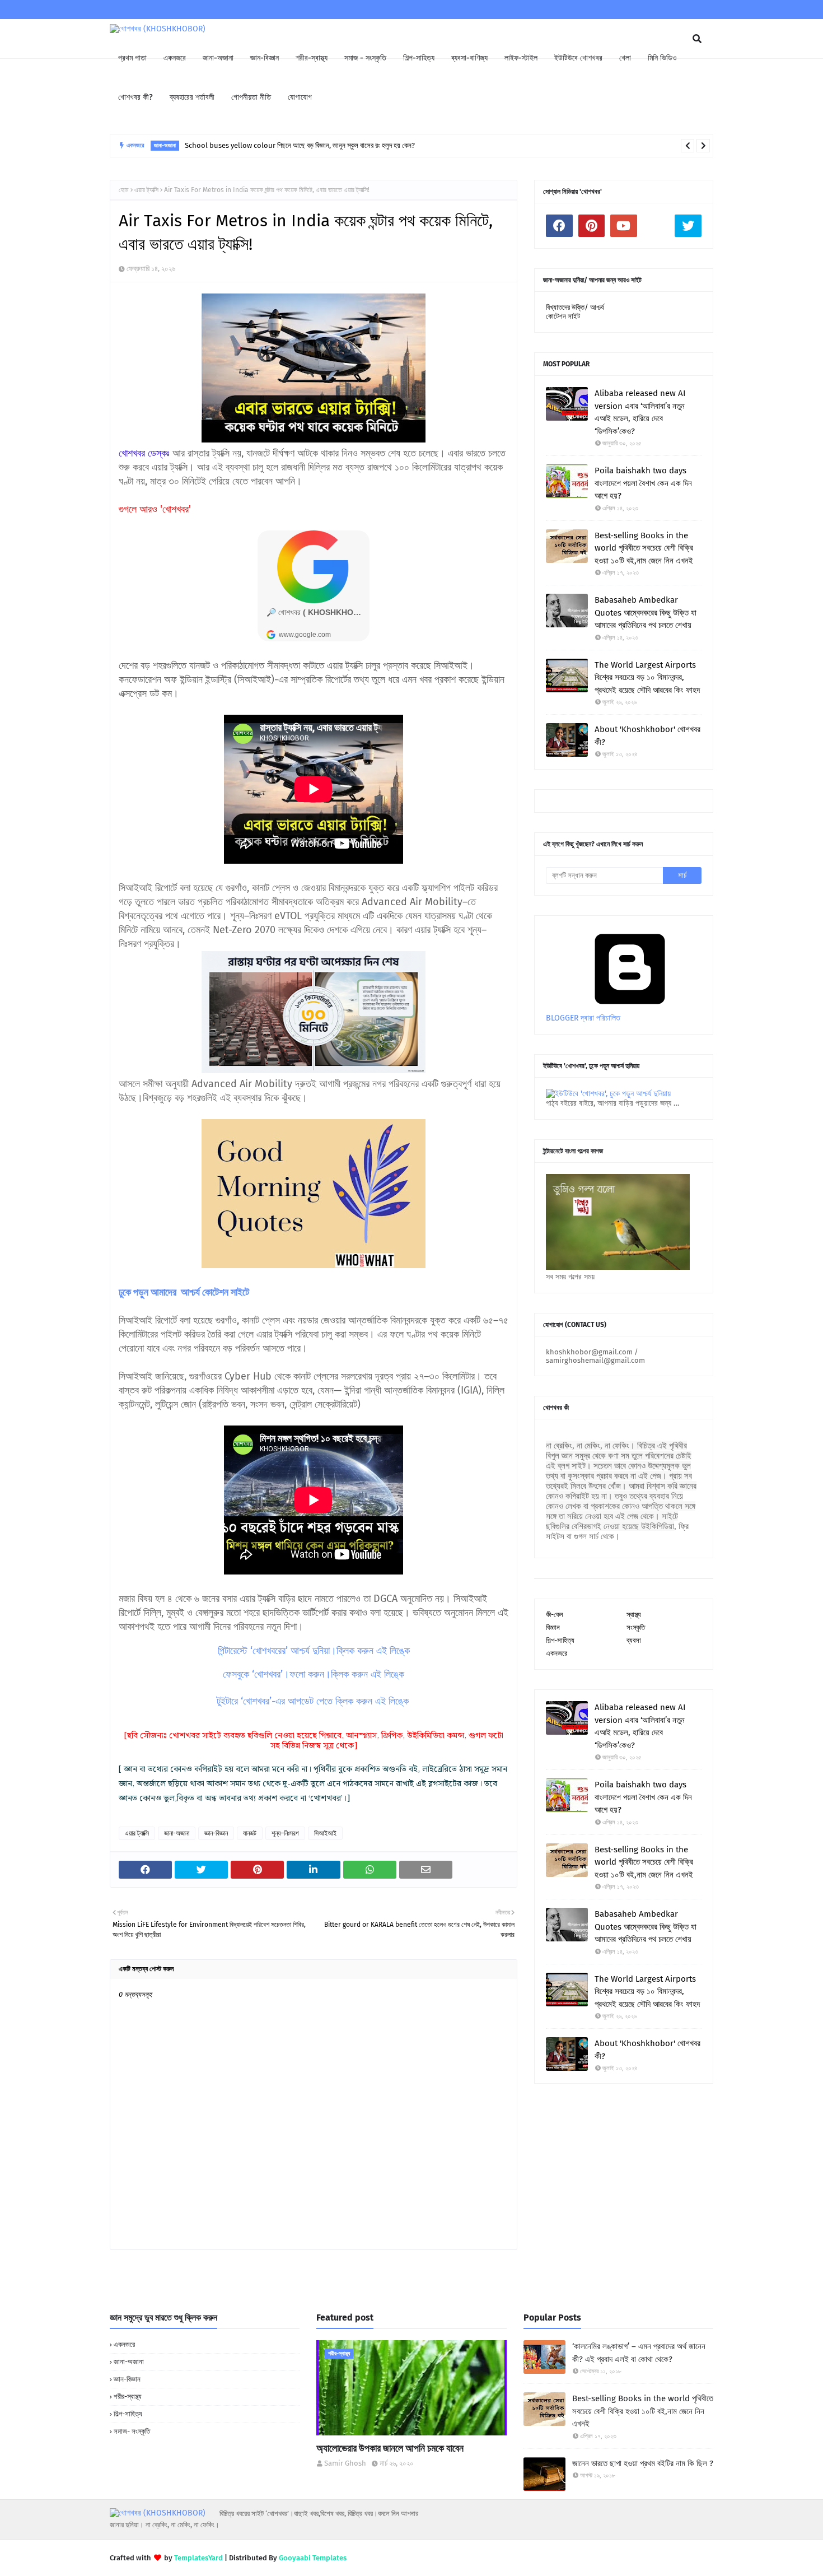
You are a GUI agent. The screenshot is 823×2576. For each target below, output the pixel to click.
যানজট (250, 1833)
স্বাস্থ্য (634, 1615)
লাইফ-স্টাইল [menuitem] (521, 58)
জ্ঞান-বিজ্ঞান (216, 1833)
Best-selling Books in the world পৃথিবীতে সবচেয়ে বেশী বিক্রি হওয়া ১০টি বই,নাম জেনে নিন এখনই (644, 548)
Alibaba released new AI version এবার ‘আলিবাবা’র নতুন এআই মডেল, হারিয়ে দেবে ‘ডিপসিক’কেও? (640, 412)
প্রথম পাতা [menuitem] (132, 58)
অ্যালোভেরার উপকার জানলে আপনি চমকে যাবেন (390, 2448)
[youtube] (624, 226)
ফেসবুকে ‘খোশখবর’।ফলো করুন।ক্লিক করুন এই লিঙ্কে (314, 1674)
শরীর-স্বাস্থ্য (128, 2396)
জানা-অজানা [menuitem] (218, 58)
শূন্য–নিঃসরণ (285, 1833)
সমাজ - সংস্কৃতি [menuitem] (365, 58)
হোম (124, 190)
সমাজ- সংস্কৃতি (132, 2431)
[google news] (656, 226)
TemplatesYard (198, 2558)
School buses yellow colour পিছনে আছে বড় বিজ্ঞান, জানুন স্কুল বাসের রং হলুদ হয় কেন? (300, 145)
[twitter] (688, 226)
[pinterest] (592, 226)
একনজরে (557, 1653)
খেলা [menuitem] (625, 58)
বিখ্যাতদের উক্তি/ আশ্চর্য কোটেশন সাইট (575, 312)
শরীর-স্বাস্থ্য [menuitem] (312, 58)
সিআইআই (325, 1833)
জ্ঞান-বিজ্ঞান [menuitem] (265, 58)
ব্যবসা (634, 1640)
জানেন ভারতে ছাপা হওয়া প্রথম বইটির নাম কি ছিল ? (643, 2463)
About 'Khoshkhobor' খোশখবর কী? (647, 736)
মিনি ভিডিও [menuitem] (662, 58)
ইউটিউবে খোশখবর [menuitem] (578, 58)
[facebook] (559, 226)
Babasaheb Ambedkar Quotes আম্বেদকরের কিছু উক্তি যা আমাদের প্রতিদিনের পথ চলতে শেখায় (646, 612)
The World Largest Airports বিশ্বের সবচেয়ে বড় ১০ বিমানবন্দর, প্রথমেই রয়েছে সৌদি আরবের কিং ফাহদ (647, 677)
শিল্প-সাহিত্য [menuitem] (419, 58)
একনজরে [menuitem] (175, 58)
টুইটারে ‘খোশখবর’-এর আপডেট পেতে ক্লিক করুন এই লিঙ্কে (313, 1701)
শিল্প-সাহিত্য (560, 1640)
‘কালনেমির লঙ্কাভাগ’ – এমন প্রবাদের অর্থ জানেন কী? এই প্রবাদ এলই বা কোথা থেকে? (639, 2353)
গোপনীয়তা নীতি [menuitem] (251, 97)
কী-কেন (555, 1615)
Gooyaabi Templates (313, 2558)
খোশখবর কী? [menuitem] (135, 97)
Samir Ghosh (345, 2463)
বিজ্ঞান (553, 1627)
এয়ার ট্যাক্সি (146, 190)
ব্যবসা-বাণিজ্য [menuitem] (469, 58)
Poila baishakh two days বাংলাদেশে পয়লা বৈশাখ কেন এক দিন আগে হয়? (643, 483)
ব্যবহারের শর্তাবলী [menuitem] (192, 97)
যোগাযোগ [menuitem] (300, 97)
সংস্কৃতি (636, 1627)
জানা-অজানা (177, 1833)
